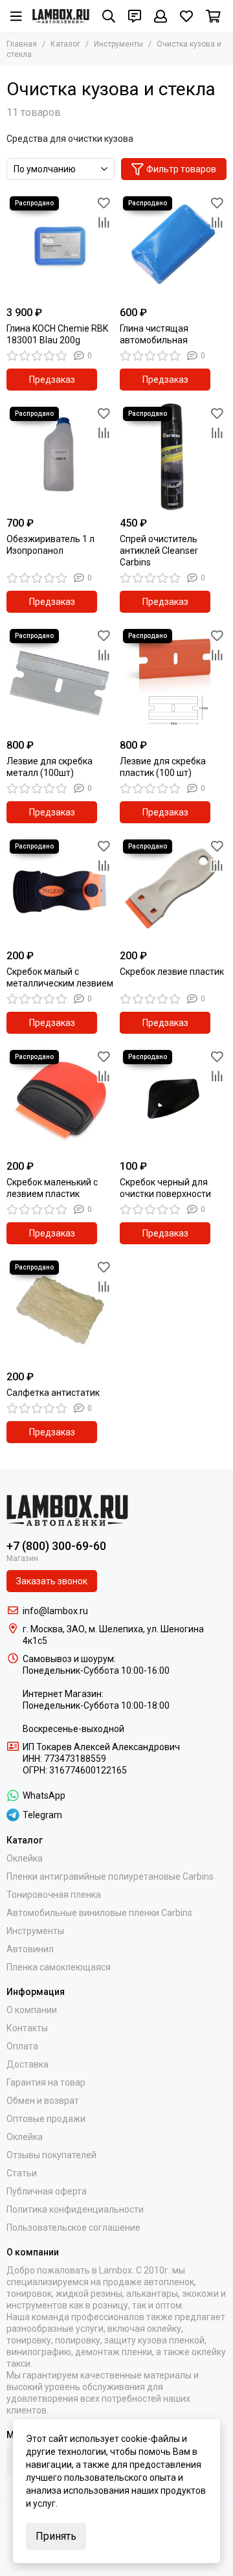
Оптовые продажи (46, 2119)
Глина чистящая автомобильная (154, 334)
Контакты (27, 2028)
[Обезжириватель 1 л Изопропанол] (60, 457)
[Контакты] (135, 16)
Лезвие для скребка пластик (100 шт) (163, 767)
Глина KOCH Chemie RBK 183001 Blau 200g (57, 334)
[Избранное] (104, 203)
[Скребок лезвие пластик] (173, 890)
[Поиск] (109, 16)
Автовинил (30, 1949)
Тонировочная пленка (54, 1895)
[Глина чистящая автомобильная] (173, 246)
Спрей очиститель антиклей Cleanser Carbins (159, 551)
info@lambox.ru (55, 1611)
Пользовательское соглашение (73, 2228)
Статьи (22, 2173)
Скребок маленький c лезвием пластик (52, 1188)
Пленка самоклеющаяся (59, 1967)
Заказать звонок (52, 1581)
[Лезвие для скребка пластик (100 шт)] (173, 679)
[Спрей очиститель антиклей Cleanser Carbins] (173, 457)
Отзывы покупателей (51, 2155)
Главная (22, 44)
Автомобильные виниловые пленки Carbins (99, 1913)
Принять (56, 2536)
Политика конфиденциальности (75, 2209)
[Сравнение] (104, 222)
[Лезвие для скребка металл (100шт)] (60, 679)
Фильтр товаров (181, 169)
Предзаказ (52, 380)
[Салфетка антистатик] (60, 1311)
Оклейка (25, 1858)
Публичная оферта (47, 2191)
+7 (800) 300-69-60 (56, 1546)
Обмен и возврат (43, 2101)
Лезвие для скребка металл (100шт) (50, 767)
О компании (32, 2010)
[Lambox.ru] (61, 16)
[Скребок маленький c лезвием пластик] (60, 1100)
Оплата (22, 2046)
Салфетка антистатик (53, 1393)
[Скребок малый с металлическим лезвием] (60, 890)
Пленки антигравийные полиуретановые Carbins (110, 1876)
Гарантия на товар (46, 2082)
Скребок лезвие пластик (172, 972)
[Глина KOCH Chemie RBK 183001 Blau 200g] (60, 246)
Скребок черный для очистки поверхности (165, 1188)
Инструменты (118, 44)
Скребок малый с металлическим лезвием (60, 977)
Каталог (65, 44)
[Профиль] (161, 16)
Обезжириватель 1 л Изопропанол (50, 545)
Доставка (28, 2064)
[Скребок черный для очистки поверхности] (173, 1100)
